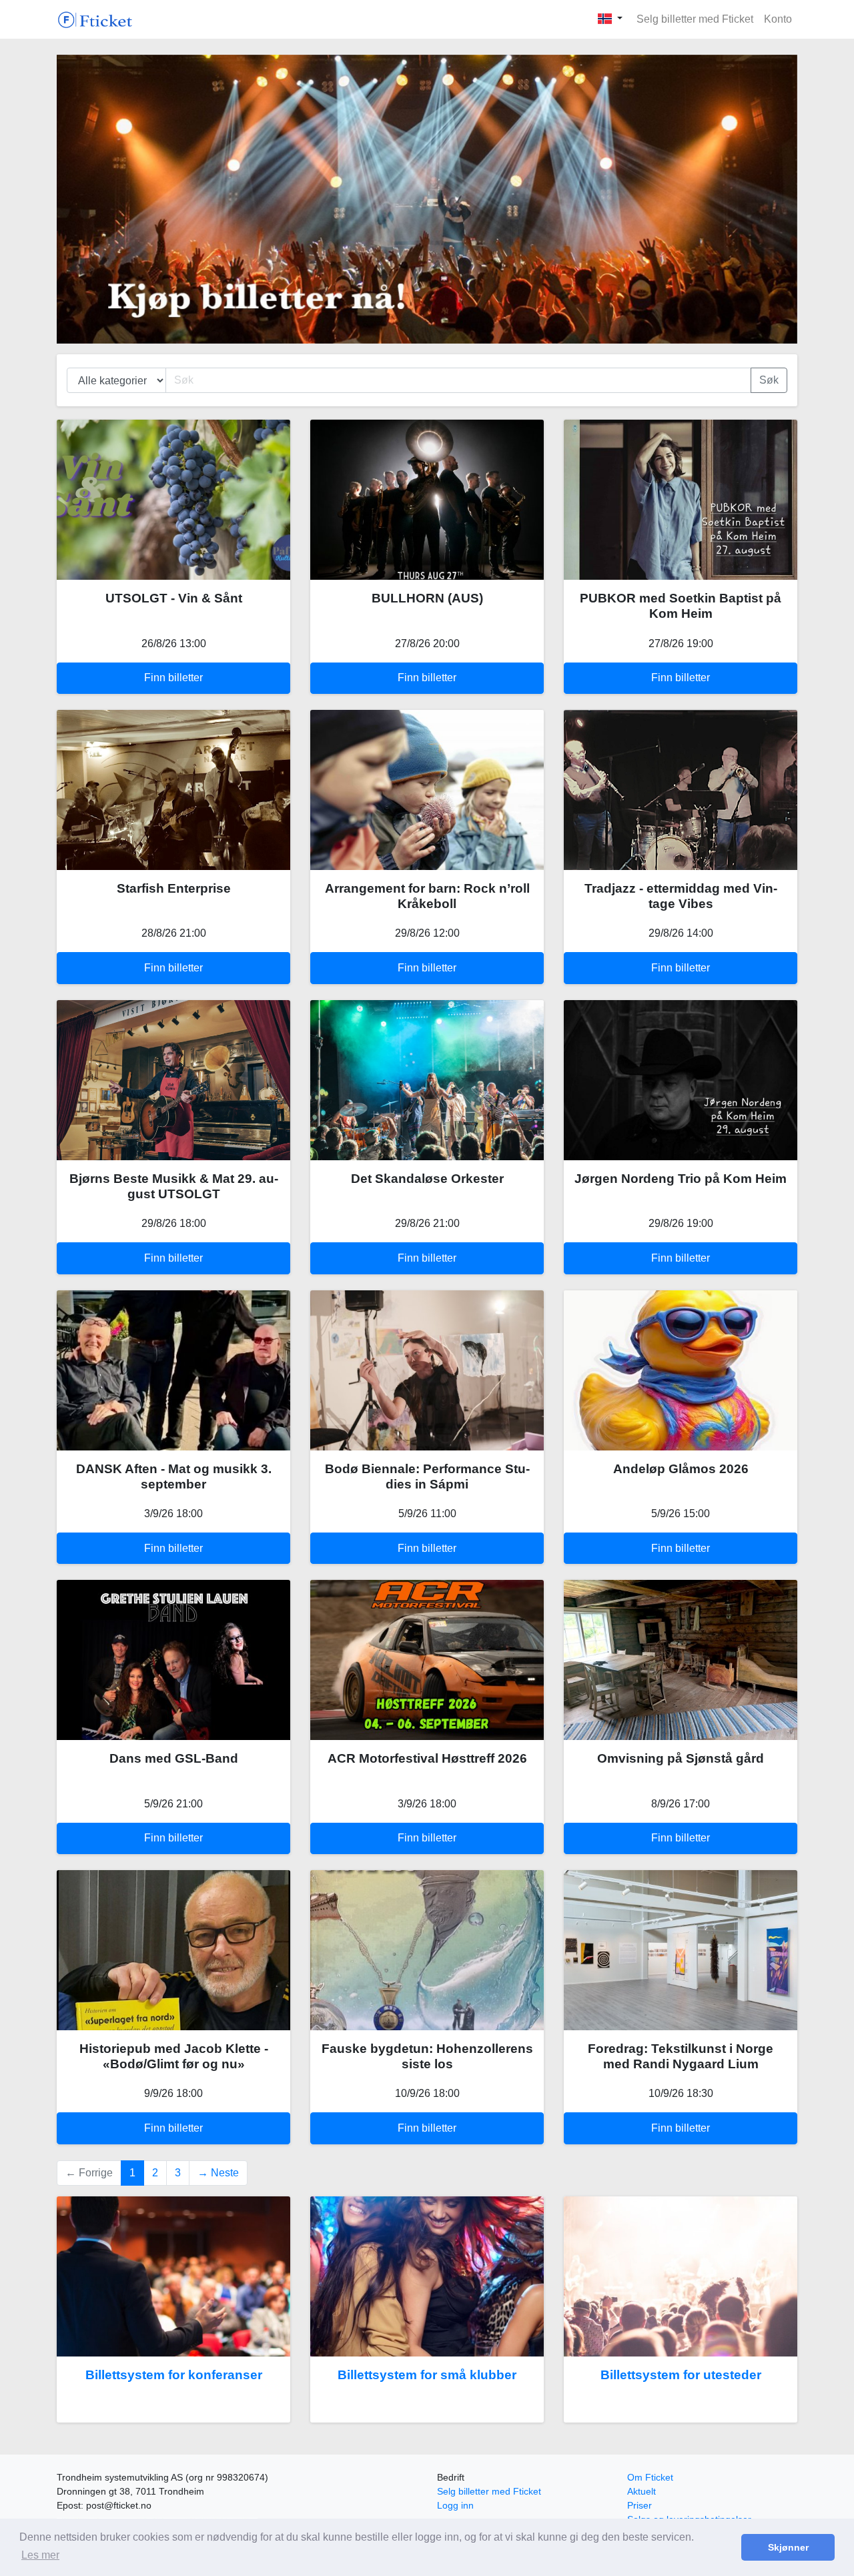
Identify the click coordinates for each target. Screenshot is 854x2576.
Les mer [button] (40, 2555)
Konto (778, 19)
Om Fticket (650, 2477)
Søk (769, 380)
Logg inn (455, 2505)
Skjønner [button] (788, 2547)
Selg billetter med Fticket (695, 19)
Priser (639, 2505)
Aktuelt (642, 2491)
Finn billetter (173, 678)
